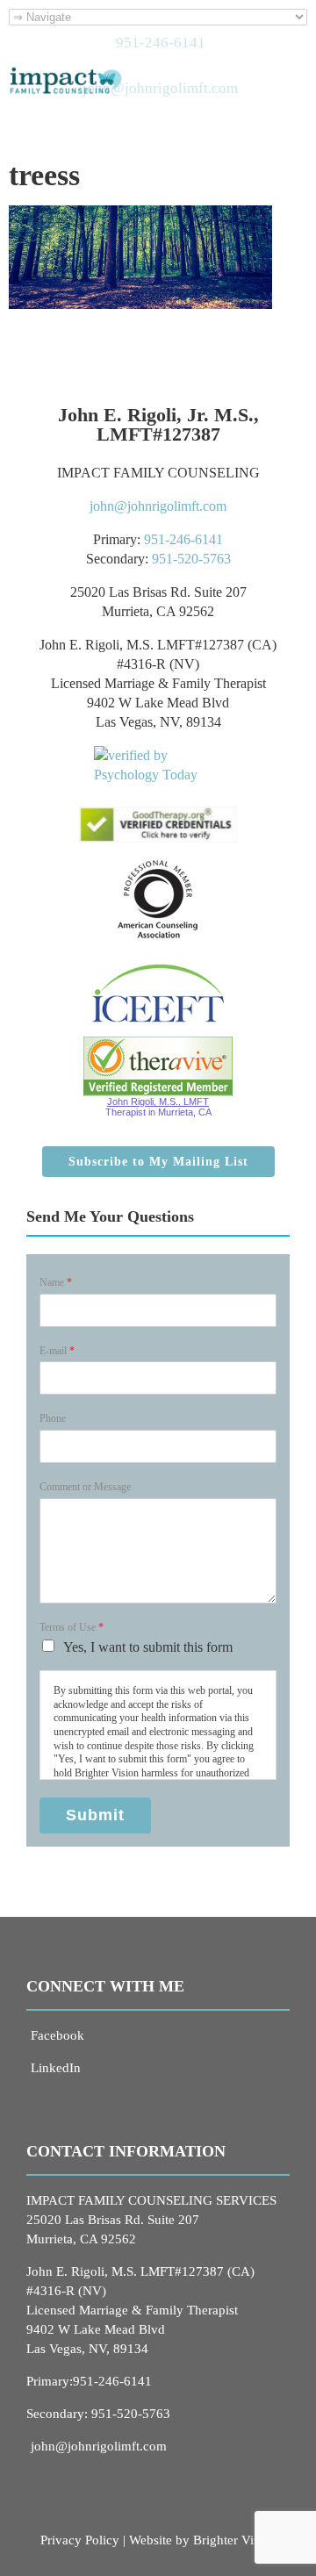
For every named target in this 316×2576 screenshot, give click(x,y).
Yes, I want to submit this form (148, 1647)
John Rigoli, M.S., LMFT (158, 1101)
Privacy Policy (80, 2540)
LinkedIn (56, 2068)
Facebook (57, 2035)
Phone (53, 1418)
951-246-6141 (183, 539)
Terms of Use (72, 1627)
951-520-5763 (191, 559)
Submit (95, 1815)
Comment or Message (85, 1487)
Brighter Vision (235, 2540)
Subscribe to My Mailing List (158, 1162)
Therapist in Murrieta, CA (158, 1112)
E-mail (57, 1351)
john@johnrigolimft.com (158, 506)
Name (56, 1282)
